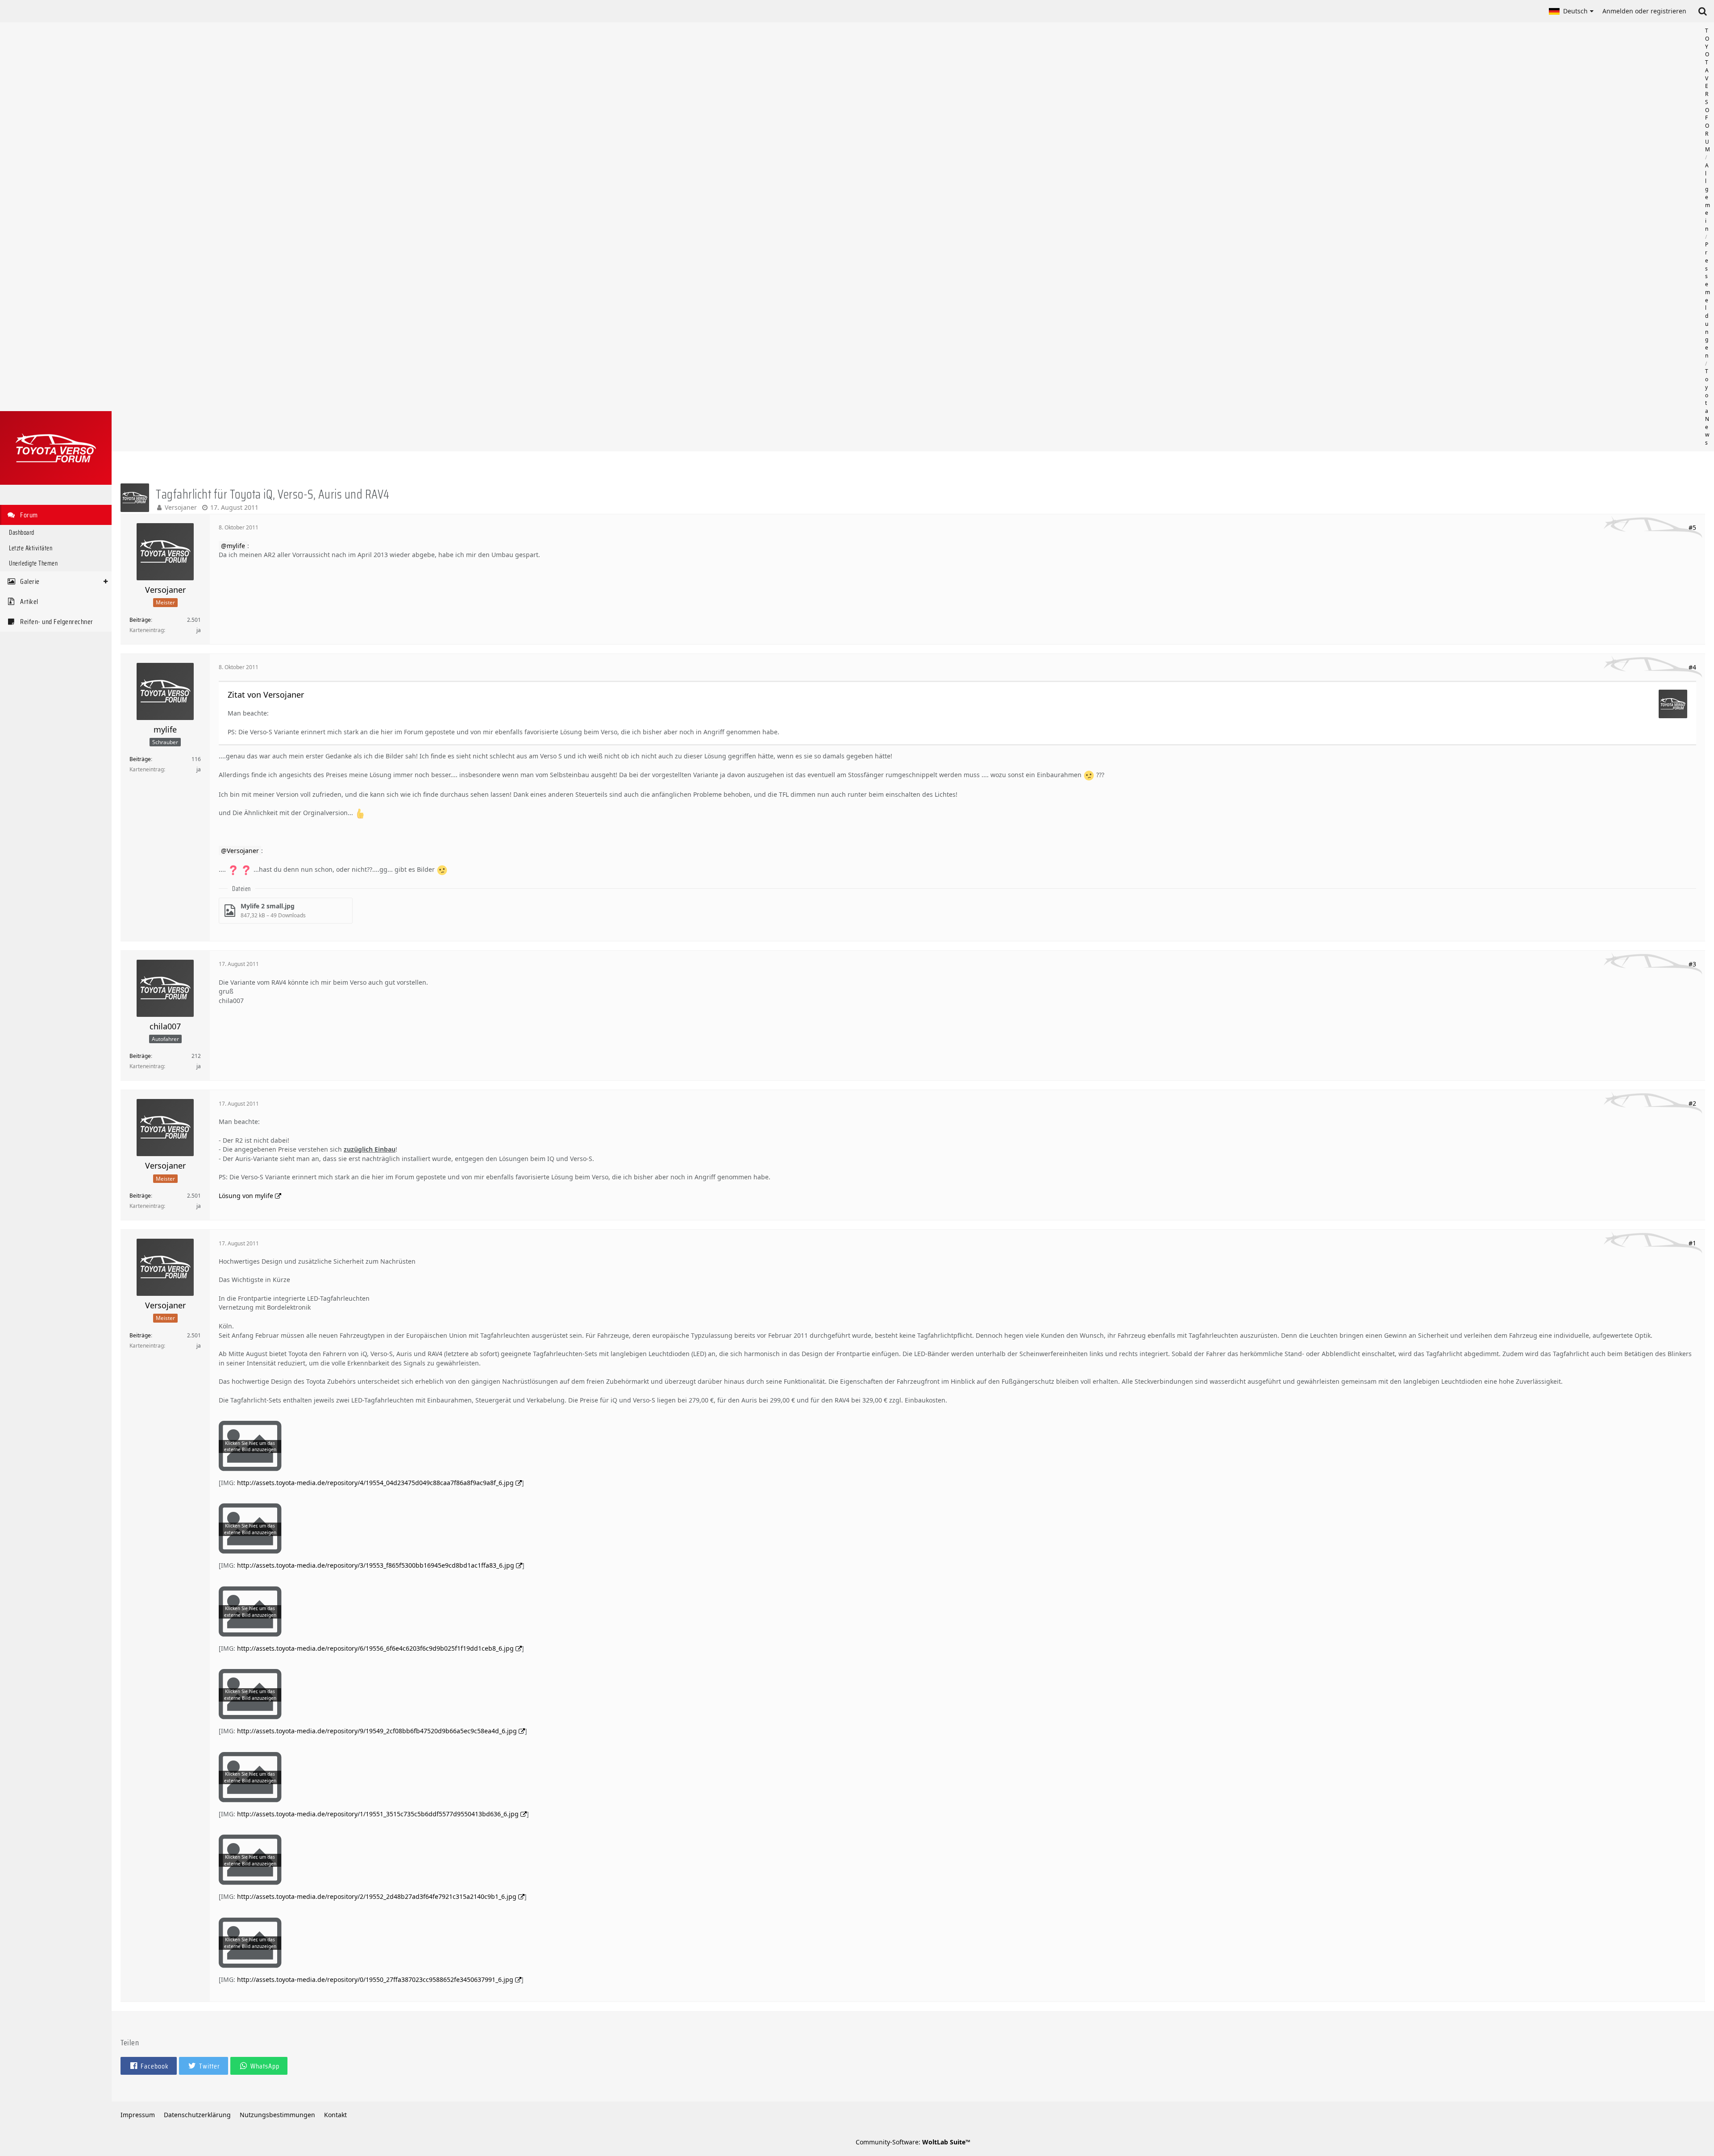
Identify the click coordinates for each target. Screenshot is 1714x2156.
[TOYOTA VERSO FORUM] (56, 448)
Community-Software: (913, 2142)
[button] (1571, 11)
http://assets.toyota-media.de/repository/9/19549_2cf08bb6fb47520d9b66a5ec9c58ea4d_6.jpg (377, 1731)
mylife (236, 546)
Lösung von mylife (246, 1196)
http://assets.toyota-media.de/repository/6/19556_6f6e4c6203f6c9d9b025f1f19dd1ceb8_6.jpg (375, 1648)
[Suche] (1702, 11)
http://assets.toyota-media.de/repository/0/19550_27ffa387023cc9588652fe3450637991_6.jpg (375, 1979)
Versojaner (181, 507)
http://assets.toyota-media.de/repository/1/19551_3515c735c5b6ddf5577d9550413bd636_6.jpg (378, 1814)
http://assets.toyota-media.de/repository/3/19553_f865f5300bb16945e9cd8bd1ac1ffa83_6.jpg (376, 1565)
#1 (1692, 1243)
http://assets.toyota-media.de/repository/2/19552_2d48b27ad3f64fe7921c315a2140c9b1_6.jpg (377, 1896)
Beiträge (140, 620)
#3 (1692, 964)
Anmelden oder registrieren (1644, 11)
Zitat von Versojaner (266, 695)
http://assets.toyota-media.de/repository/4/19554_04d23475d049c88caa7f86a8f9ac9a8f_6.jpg (375, 1483)
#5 (1692, 527)
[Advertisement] (913, 237)
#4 (1692, 667)
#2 (1692, 1103)
